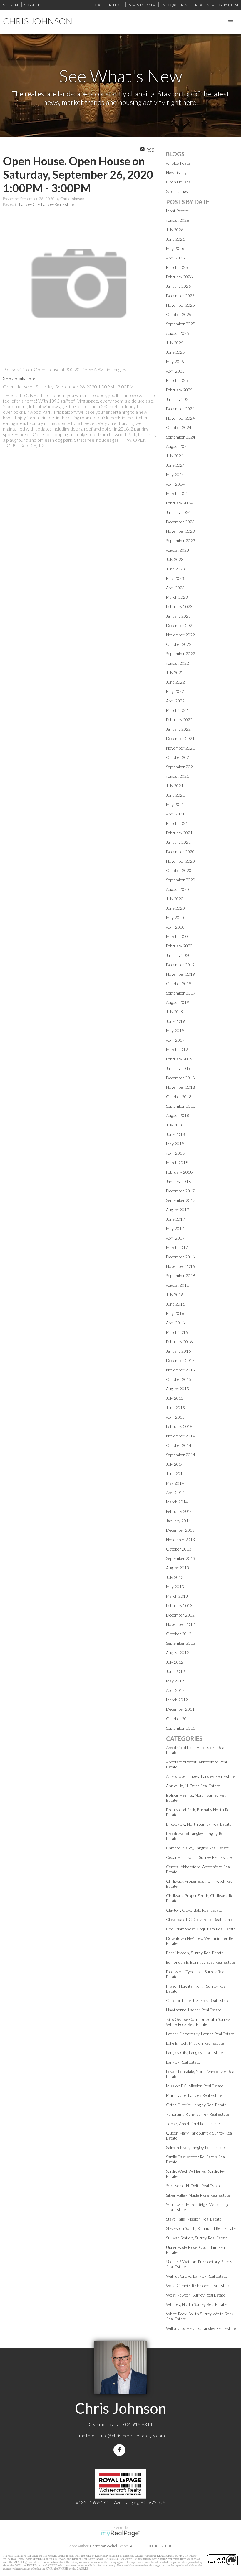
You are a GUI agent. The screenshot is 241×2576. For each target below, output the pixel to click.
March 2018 (177, 1163)
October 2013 (179, 1549)
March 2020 (177, 936)
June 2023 (175, 569)
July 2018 (175, 1125)
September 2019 (181, 993)
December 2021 (180, 738)
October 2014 (179, 1445)
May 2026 (175, 248)
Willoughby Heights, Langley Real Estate (201, 2328)
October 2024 (179, 427)
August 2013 (178, 1568)
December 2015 (180, 1360)
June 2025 (175, 352)
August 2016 (178, 1285)
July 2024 (175, 456)
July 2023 (175, 559)
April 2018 (175, 1153)
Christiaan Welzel (103, 2546)
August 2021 (178, 776)
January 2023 (178, 616)
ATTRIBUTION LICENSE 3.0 (151, 2546)
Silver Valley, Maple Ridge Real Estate (198, 2195)
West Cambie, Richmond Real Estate (198, 2285)
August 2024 (178, 446)
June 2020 (175, 908)
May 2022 (175, 691)
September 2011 (181, 1728)
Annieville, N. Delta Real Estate (193, 1786)
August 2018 (178, 1115)
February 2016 (179, 1342)
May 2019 (175, 1031)
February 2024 (179, 503)
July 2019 (175, 1012)
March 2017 (177, 1247)
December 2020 (180, 852)
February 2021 (179, 833)
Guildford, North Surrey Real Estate (198, 2000)
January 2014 (178, 1521)
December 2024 (180, 409)
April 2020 (175, 927)
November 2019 (180, 974)
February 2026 (179, 277)
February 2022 (179, 720)
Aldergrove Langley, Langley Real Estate (201, 1776)
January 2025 (178, 399)
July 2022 (175, 672)
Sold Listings (177, 191)
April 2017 (175, 1238)
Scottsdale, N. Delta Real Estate (194, 2186)
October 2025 (179, 314)
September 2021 (181, 767)
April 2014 (175, 1492)
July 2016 (175, 1294)
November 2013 (180, 1540)
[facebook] (120, 2450)
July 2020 (175, 899)
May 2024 (175, 475)
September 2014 (181, 1455)
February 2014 (179, 1511)
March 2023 (177, 597)
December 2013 (180, 1530)
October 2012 (179, 1634)
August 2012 (178, 1653)
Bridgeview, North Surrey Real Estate (199, 1824)
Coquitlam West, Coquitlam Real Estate (201, 1929)
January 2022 (178, 729)
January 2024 (178, 512)
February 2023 (179, 607)
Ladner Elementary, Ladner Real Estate (200, 2034)
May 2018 (175, 1144)
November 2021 (180, 748)
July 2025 (175, 343)
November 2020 (180, 861)
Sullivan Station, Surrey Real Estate (197, 2238)
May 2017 (175, 1229)
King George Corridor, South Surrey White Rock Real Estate (198, 2022)
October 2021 (179, 757)
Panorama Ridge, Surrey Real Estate (198, 2114)
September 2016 (181, 1276)
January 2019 (178, 1068)
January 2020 (178, 955)
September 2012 (181, 1643)
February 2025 (179, 390)
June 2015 (175, 1408)
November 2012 (180, 1624)
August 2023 (178, 550)
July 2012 (175, 1662)
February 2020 (179, 946)
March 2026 (177, 267)
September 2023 (181, 541)
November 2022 (180, 635)
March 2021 (177, 823)
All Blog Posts (178, 163)
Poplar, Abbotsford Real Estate (193, 2123)
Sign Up (32, 5)
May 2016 (175, 1313)
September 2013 (181, 1558)
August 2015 (178, 1389)
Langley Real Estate (183, 2062)
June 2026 (175, 239)
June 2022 (175, 682)
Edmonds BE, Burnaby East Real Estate (201, 1962)
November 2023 (180, 531)
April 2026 (175, 258)
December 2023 (180, 522)
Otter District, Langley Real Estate (196, 2105)
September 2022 (181, 654)
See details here (19, 378)
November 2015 (180, 1370)
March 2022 (177, 710)
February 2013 (179, 1605)
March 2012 (177, 1700)
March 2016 (177, 1332)
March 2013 (177, 1596)
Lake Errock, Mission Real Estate (195, 2043)
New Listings (177, 172)
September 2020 (181, 880)
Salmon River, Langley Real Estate (195, 2147)
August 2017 (178, 1210)
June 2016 (175, 1304)
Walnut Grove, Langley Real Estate (197, 2276)
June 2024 (175, 465)
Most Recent (177, 211)
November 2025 (180, 305)
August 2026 (178, 220)
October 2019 (179, 983)
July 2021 (175, 786)
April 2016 (175, 1323)
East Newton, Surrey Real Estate (195, 1953)
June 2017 (175, 1219)
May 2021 (175, 804)
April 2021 (175, 814)
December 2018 (180, 1078)
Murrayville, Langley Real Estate (194, 2095)
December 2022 (180, 625)
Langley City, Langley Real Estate (46, 204)
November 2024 (180, 418)
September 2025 (181, 324)
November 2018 (180, 1087)
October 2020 (179, 870)
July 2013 (175, 1577)
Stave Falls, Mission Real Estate (194, 2219)
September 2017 (181, 1200)
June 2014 (175, 1474)
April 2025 (175, 371)
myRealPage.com (121, 2534)
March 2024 (177, 493)
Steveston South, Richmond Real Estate (201, 2228)
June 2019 (175, 1021)
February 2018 (179, 1172)
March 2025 (177, 380)
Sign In (10, 5)
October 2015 (179, 1379)
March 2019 (177, 1049)
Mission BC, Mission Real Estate (195, 2086)
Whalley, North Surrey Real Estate (196, 2304)
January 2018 (178, 1181)
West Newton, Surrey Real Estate (196, 2295)
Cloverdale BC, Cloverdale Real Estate (200, 1919)
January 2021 (178, 842)
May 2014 (175, 1483)
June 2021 (175, 795)
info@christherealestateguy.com (133, 2435)
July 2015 (175, 1398)
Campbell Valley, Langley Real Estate (198, 1848)
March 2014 (177, 1502)
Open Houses (178, 182)
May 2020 (175, 918)
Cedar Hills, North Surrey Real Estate (199, 1857)
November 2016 (180, 1266)
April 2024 (175, 484)
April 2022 (175, 701)
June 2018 (175, 1134)
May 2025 (175, 361)
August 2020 (178, 889)
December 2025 (180, 296)
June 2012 (175, 1671)
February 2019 (179, 1059)
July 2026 (175, 230)
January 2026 (178, 286)
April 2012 (175, 1690)
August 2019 (178, 1002)
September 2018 (181, 1106)
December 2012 (180, 1615)
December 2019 (180, 965)
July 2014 (175, 1464)
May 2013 (175, 1587)
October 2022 (179, 644)
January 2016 (178, 1351)
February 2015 (179, 1426)
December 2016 (180, 1257)
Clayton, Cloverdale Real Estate (194, 1910)
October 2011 (179, 1719)
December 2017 (180, 1191)
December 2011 (180, 1709)
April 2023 (175, 588)
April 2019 (175, 1040)
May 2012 (175, 1681)
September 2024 (181, 437)
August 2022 (178, 663)
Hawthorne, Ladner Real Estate (194, 2010)
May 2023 (175, 578)
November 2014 (180, 1436)
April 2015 (175, 1417)
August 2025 (178, 333)
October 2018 (179, 1097)
